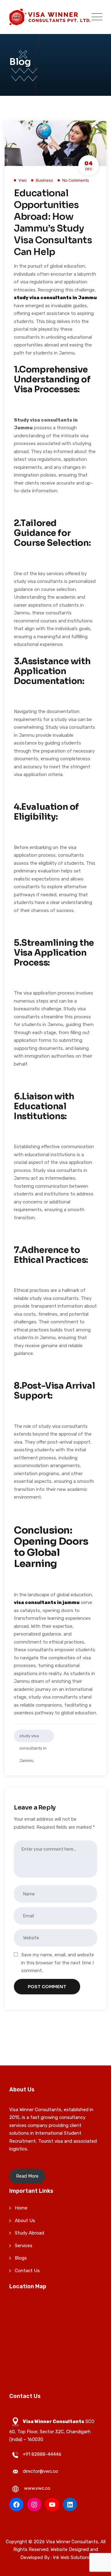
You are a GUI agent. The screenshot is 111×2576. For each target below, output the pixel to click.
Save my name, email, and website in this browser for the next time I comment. (58, 1963)
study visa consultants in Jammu (33, 1738)
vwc (23, 180)
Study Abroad (29, 2233)
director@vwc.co (40, 2471)
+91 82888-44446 (42, 2454)
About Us (25, 2221)
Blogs (21, 2258)
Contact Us (27, 2271)
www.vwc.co (37, 2488)
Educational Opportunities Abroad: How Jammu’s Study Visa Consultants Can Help (53, 223)
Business (44, 180)
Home (21, 2208)
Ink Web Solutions (72, 2557)
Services (24, 2246)
